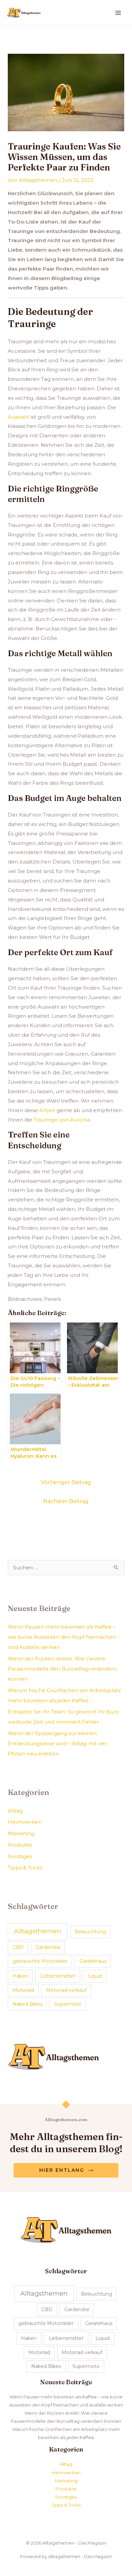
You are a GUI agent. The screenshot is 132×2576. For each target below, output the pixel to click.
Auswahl (19, 417)
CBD (18, 1947)
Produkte (20, 1845)
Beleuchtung (90, 1932)
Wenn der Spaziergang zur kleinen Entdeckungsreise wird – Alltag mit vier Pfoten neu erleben (57, 1743)
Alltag (15, 1811)
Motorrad (23, 1990)
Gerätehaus (93, 1961)
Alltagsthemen (38, 1931)
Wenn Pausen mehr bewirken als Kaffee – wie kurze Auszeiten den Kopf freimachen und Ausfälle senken (62, 1637)
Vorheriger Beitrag (66, 1482)
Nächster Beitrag (66, 1501)
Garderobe (48, 1947)
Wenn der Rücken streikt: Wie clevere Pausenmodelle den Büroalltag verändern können (62, 1669)
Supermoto (68, 2004)
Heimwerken (25, 1822)
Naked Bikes (27, 2004)
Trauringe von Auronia (62, 1120)
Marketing (21, 1833)
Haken (20, 1976)
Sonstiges (20, 1856)
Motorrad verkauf (66, 1990)
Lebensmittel (58, 1976)
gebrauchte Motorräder (40, 1961)
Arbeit (47, 1110)
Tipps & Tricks (25, 1868)
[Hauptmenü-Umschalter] (118, 13)
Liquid (95, 1976)
